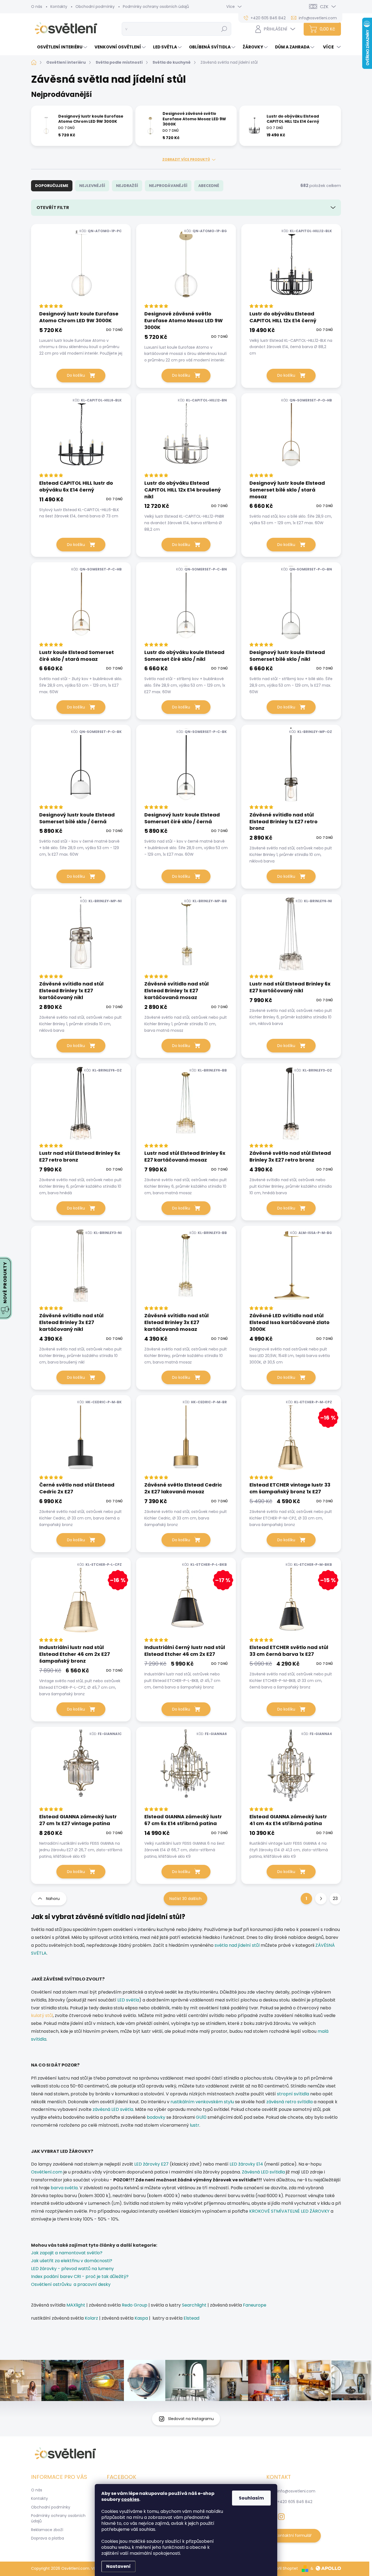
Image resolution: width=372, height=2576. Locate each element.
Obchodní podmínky (95, 7)
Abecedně (209, 186)
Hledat (224, 29)
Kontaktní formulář (294, 2535)
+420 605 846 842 (295, 2502)
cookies (130, 2499)
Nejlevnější (92, 186)
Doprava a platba (48, 2538)
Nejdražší (127, 186)
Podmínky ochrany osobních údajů (156, 7)
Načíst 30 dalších (185, 1899)
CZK (324, 7)
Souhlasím (251, 2498)
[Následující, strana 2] (321, 1899)
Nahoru (53, 1899)
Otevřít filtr (53, 208)
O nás (37, 7)
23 (335, 1898)
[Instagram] (281, 2516)
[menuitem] (60, 47)
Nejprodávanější (168, 186)
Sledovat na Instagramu (191, 2419)
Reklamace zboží (47, 2530)
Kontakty (59, 7)
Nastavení (118, 2566)
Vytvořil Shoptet (283, 2568)
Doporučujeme (52, 186)
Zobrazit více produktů (186, 159)
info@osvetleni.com (296, 2491)
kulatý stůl (42, 2015)
